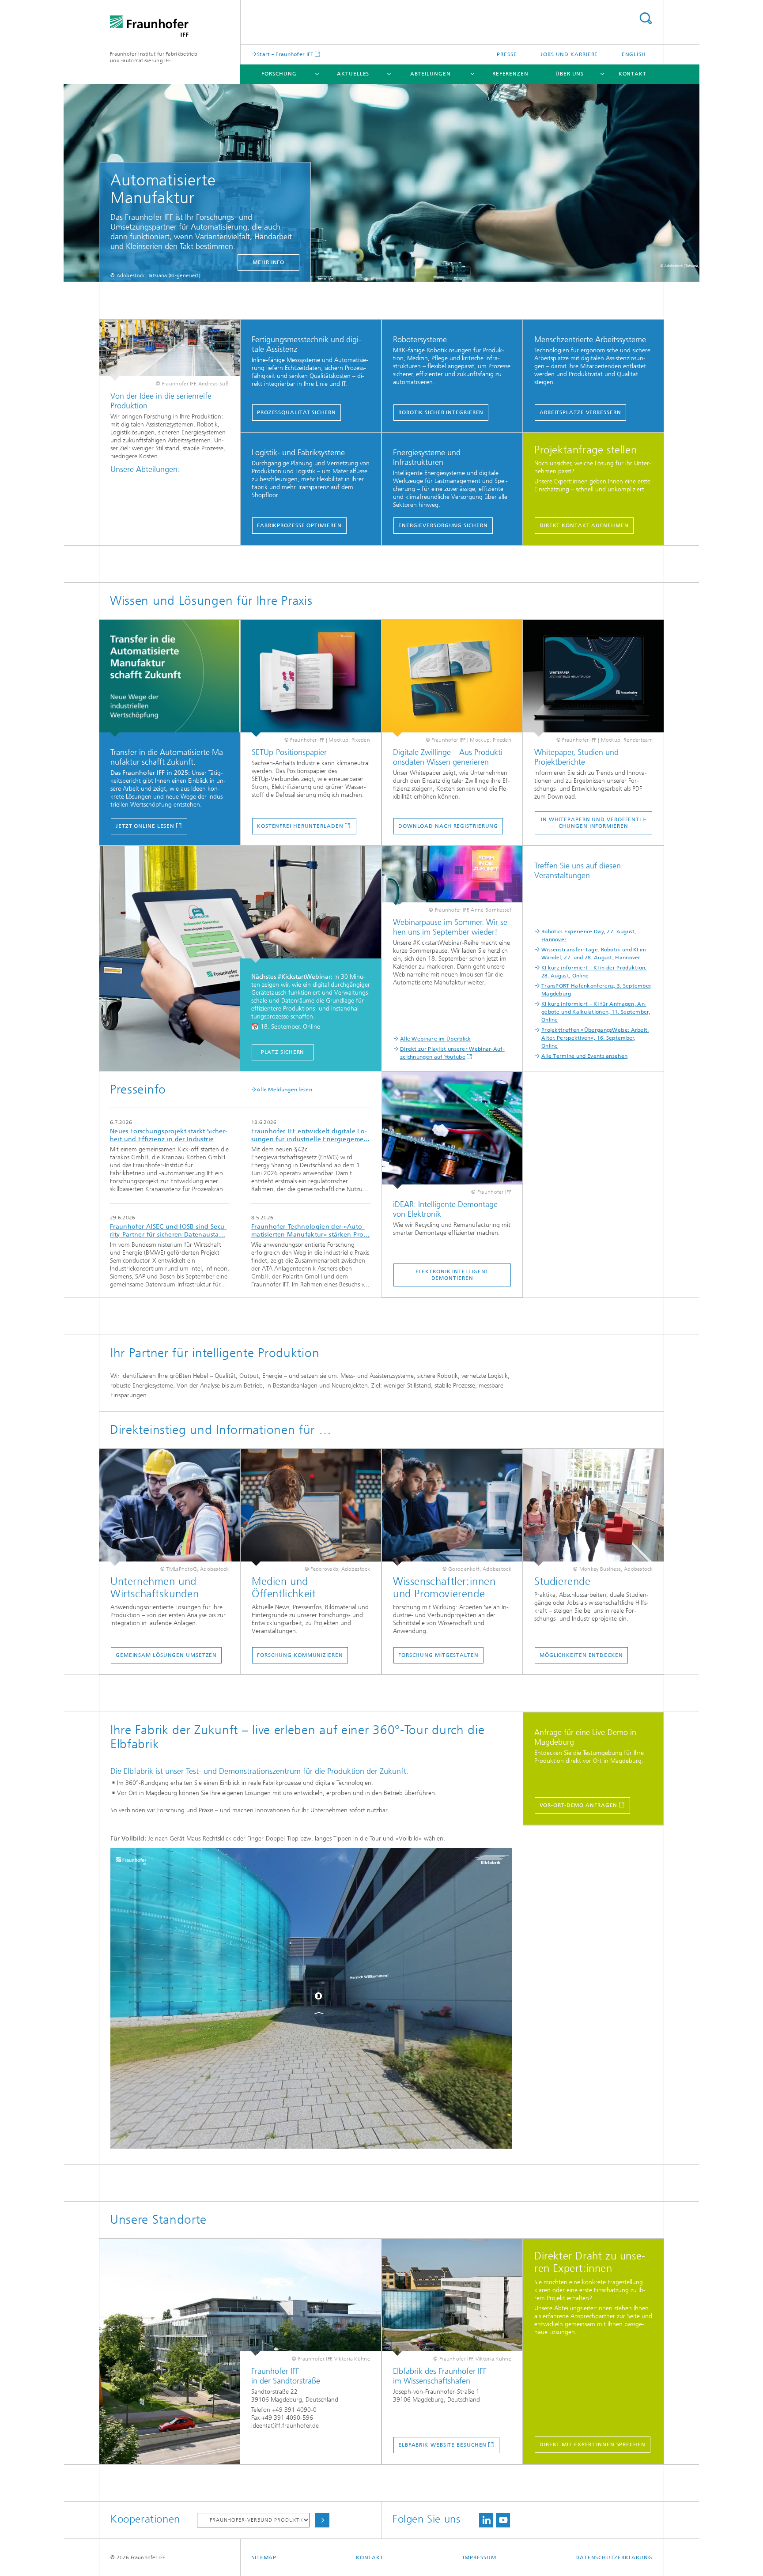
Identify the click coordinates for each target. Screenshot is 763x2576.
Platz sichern (283, 1052)
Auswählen (322, 2520)
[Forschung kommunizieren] (311, 1507)
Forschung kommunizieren (300, 1655)
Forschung (279, 74)
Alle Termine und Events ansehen (584, 1056)
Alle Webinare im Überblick (436, 1039)
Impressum (479, 2557)
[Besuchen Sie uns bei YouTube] (503, 2520)
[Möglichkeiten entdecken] (593, 1507)
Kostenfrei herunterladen (300, 826)
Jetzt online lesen (145, 826)
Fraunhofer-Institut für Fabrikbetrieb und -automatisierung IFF (154, 57)
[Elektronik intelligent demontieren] (452, 1130)
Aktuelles (353, 74)
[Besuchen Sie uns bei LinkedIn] (486, 2520)
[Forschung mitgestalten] (452, 1507)
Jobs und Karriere (569, 54)
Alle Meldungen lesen (284, 1090)
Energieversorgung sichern (443, 525)
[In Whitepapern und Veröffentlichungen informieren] (593, 678)
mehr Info (268, 262)
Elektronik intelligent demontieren (452, 1275)
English (634, 54)
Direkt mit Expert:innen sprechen (593, 2444)
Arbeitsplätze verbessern (580, 412)
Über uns (570, 74)
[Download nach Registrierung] (452, 678)
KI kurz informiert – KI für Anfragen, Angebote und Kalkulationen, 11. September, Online (596, 1012)
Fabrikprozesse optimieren (299, 525)
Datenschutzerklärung (614, 2557)
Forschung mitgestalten (438, 1655)
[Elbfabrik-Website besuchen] (452, 2297)
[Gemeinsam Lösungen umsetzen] (170, 1507)
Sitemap (264, 2557)
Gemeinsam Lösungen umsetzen (166, 1655)
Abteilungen (431, 74)
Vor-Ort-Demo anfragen (579, 1805)
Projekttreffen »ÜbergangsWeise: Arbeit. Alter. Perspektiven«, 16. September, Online (595, 1038)
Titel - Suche (646, 18)
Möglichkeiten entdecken (581, 1655)
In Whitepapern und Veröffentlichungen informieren (593, 823)
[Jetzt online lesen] (170, 678)
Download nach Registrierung (448, 826)
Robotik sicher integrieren (441, 412)
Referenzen (510, 74)
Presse (507, 54)
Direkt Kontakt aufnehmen (584, 525)
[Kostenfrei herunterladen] (311, 678)
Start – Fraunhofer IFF (285, 54)
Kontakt (633, 74)
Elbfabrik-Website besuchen (442, 2445)
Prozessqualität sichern (297, 412)
